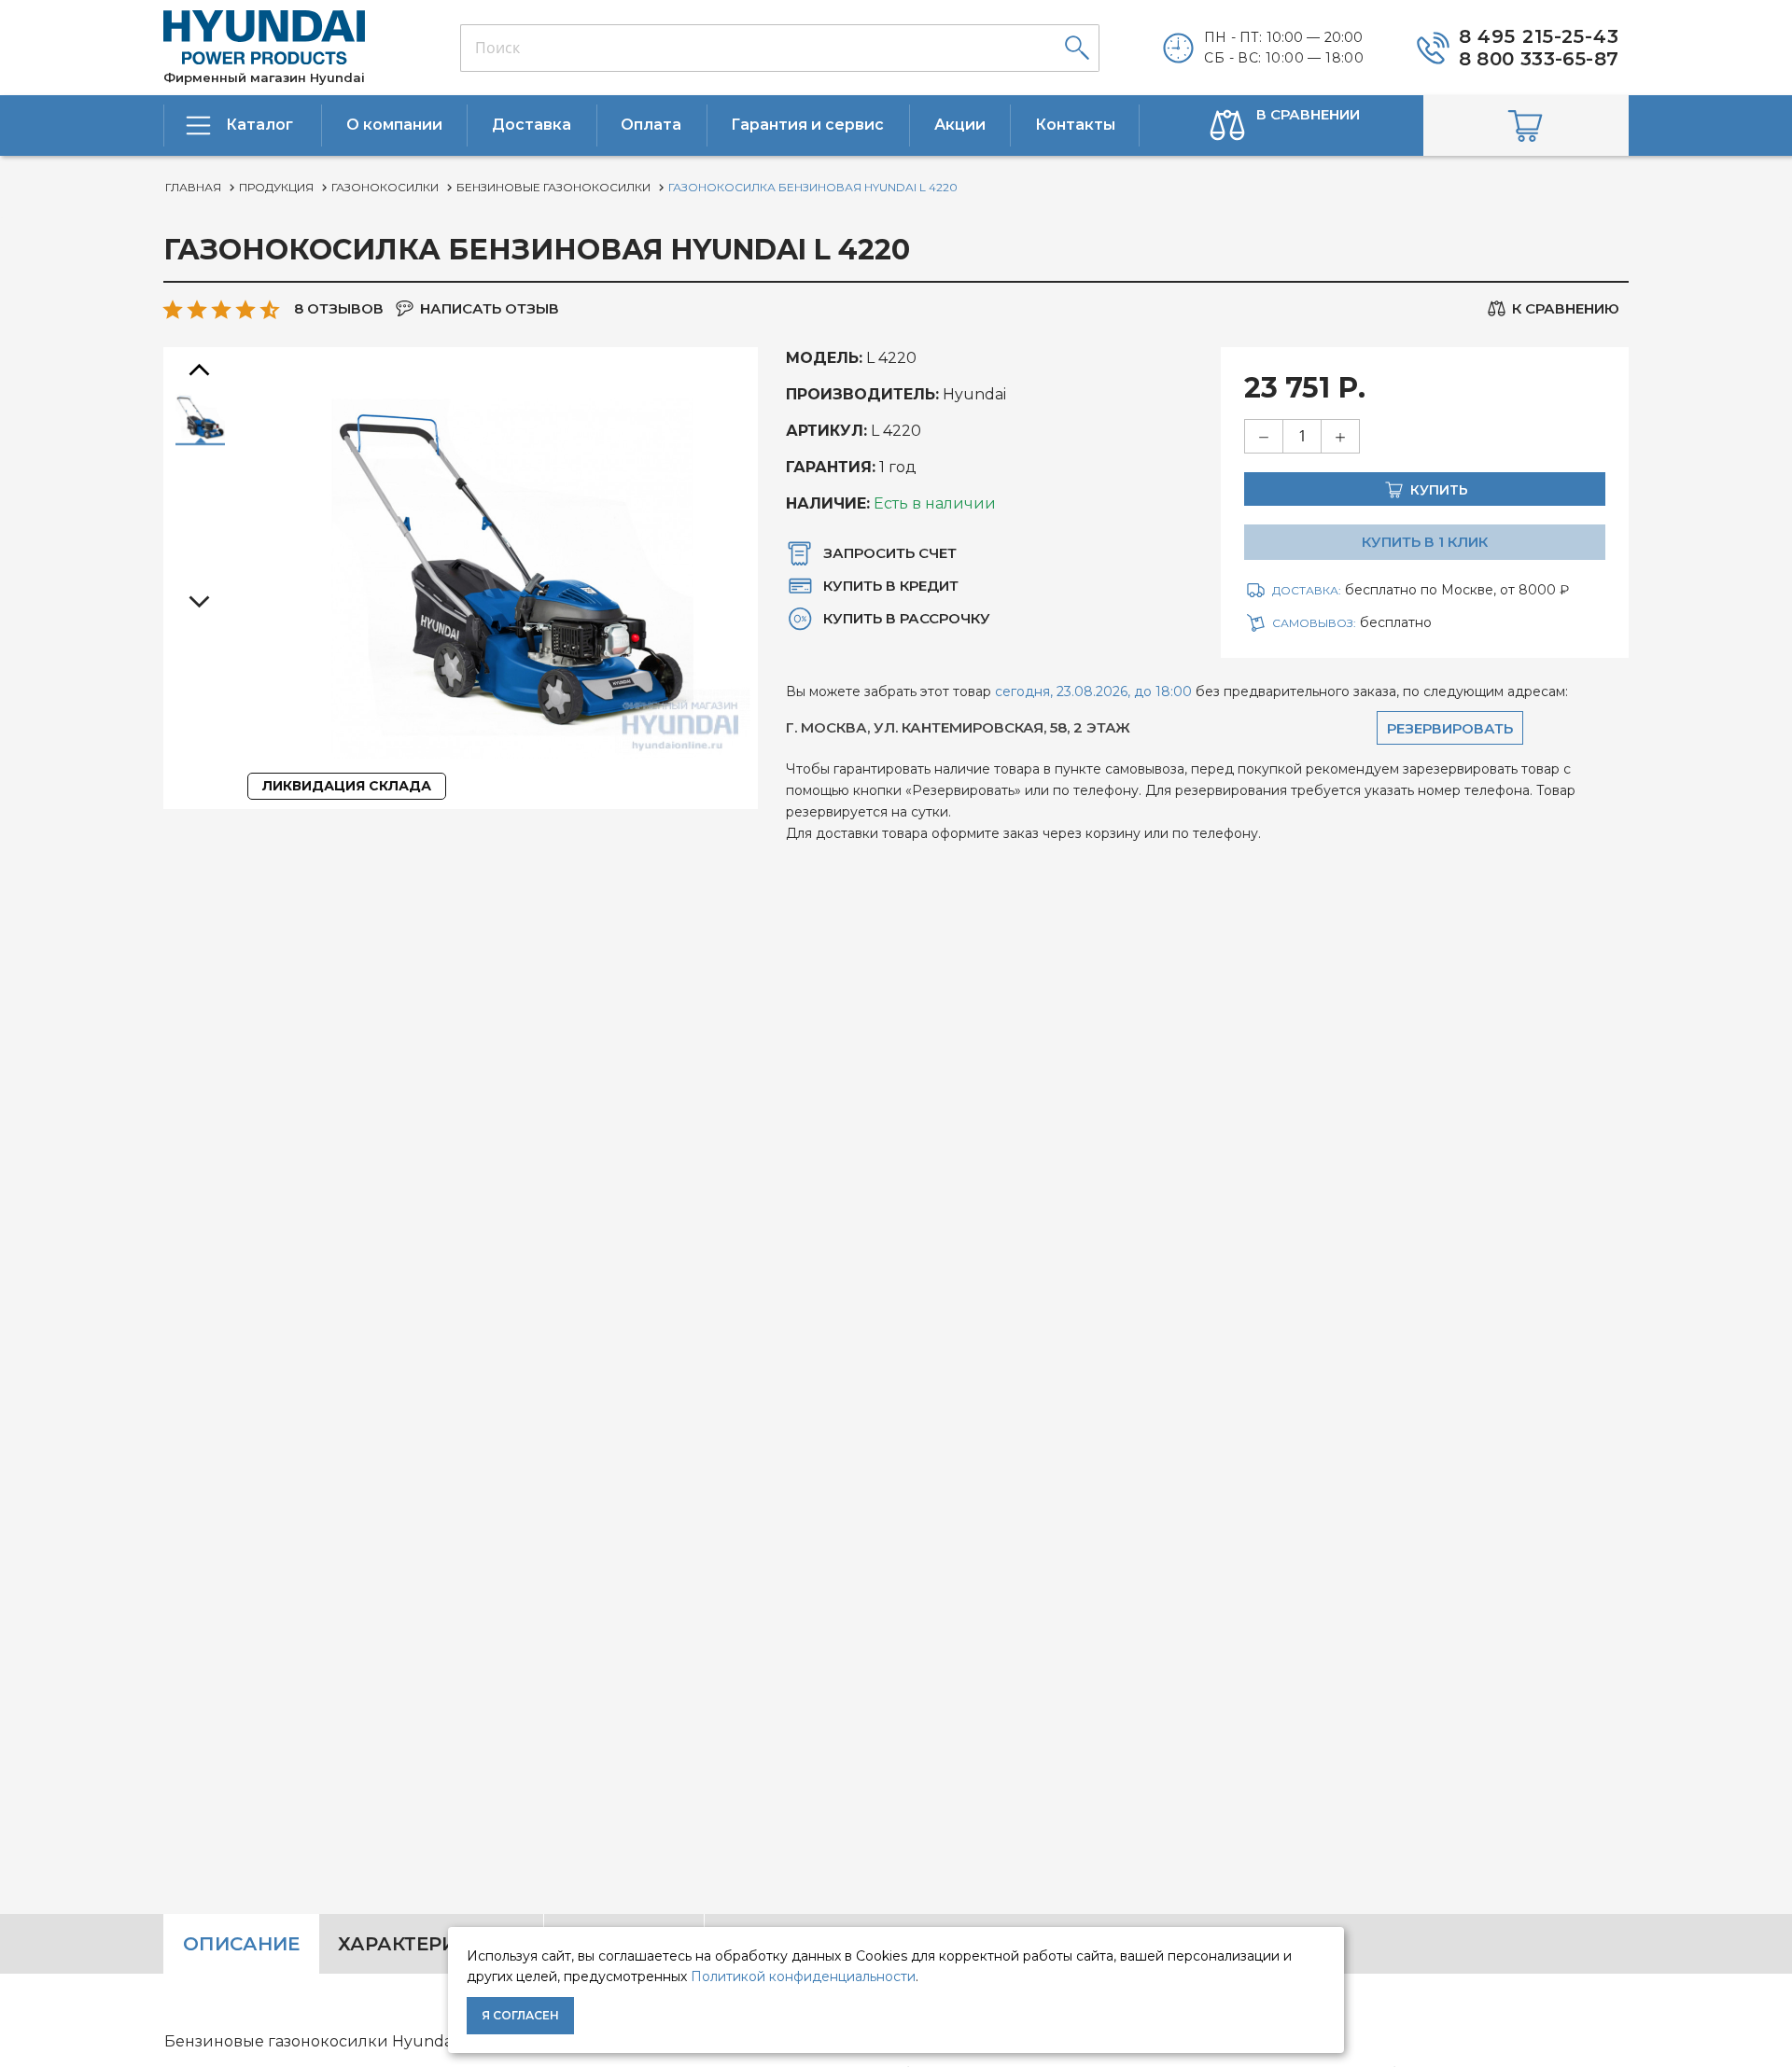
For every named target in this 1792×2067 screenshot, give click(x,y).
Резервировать (1450, 728)
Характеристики (431, 1944)
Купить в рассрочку (907, 618)
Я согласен (520, 2015)
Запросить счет (890, 553)
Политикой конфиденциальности (803, 1976)
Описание (241, 1944)
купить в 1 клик (1425, 542)
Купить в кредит (891, 586)
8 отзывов (339, 308)
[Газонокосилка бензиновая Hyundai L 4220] (201, 419)
